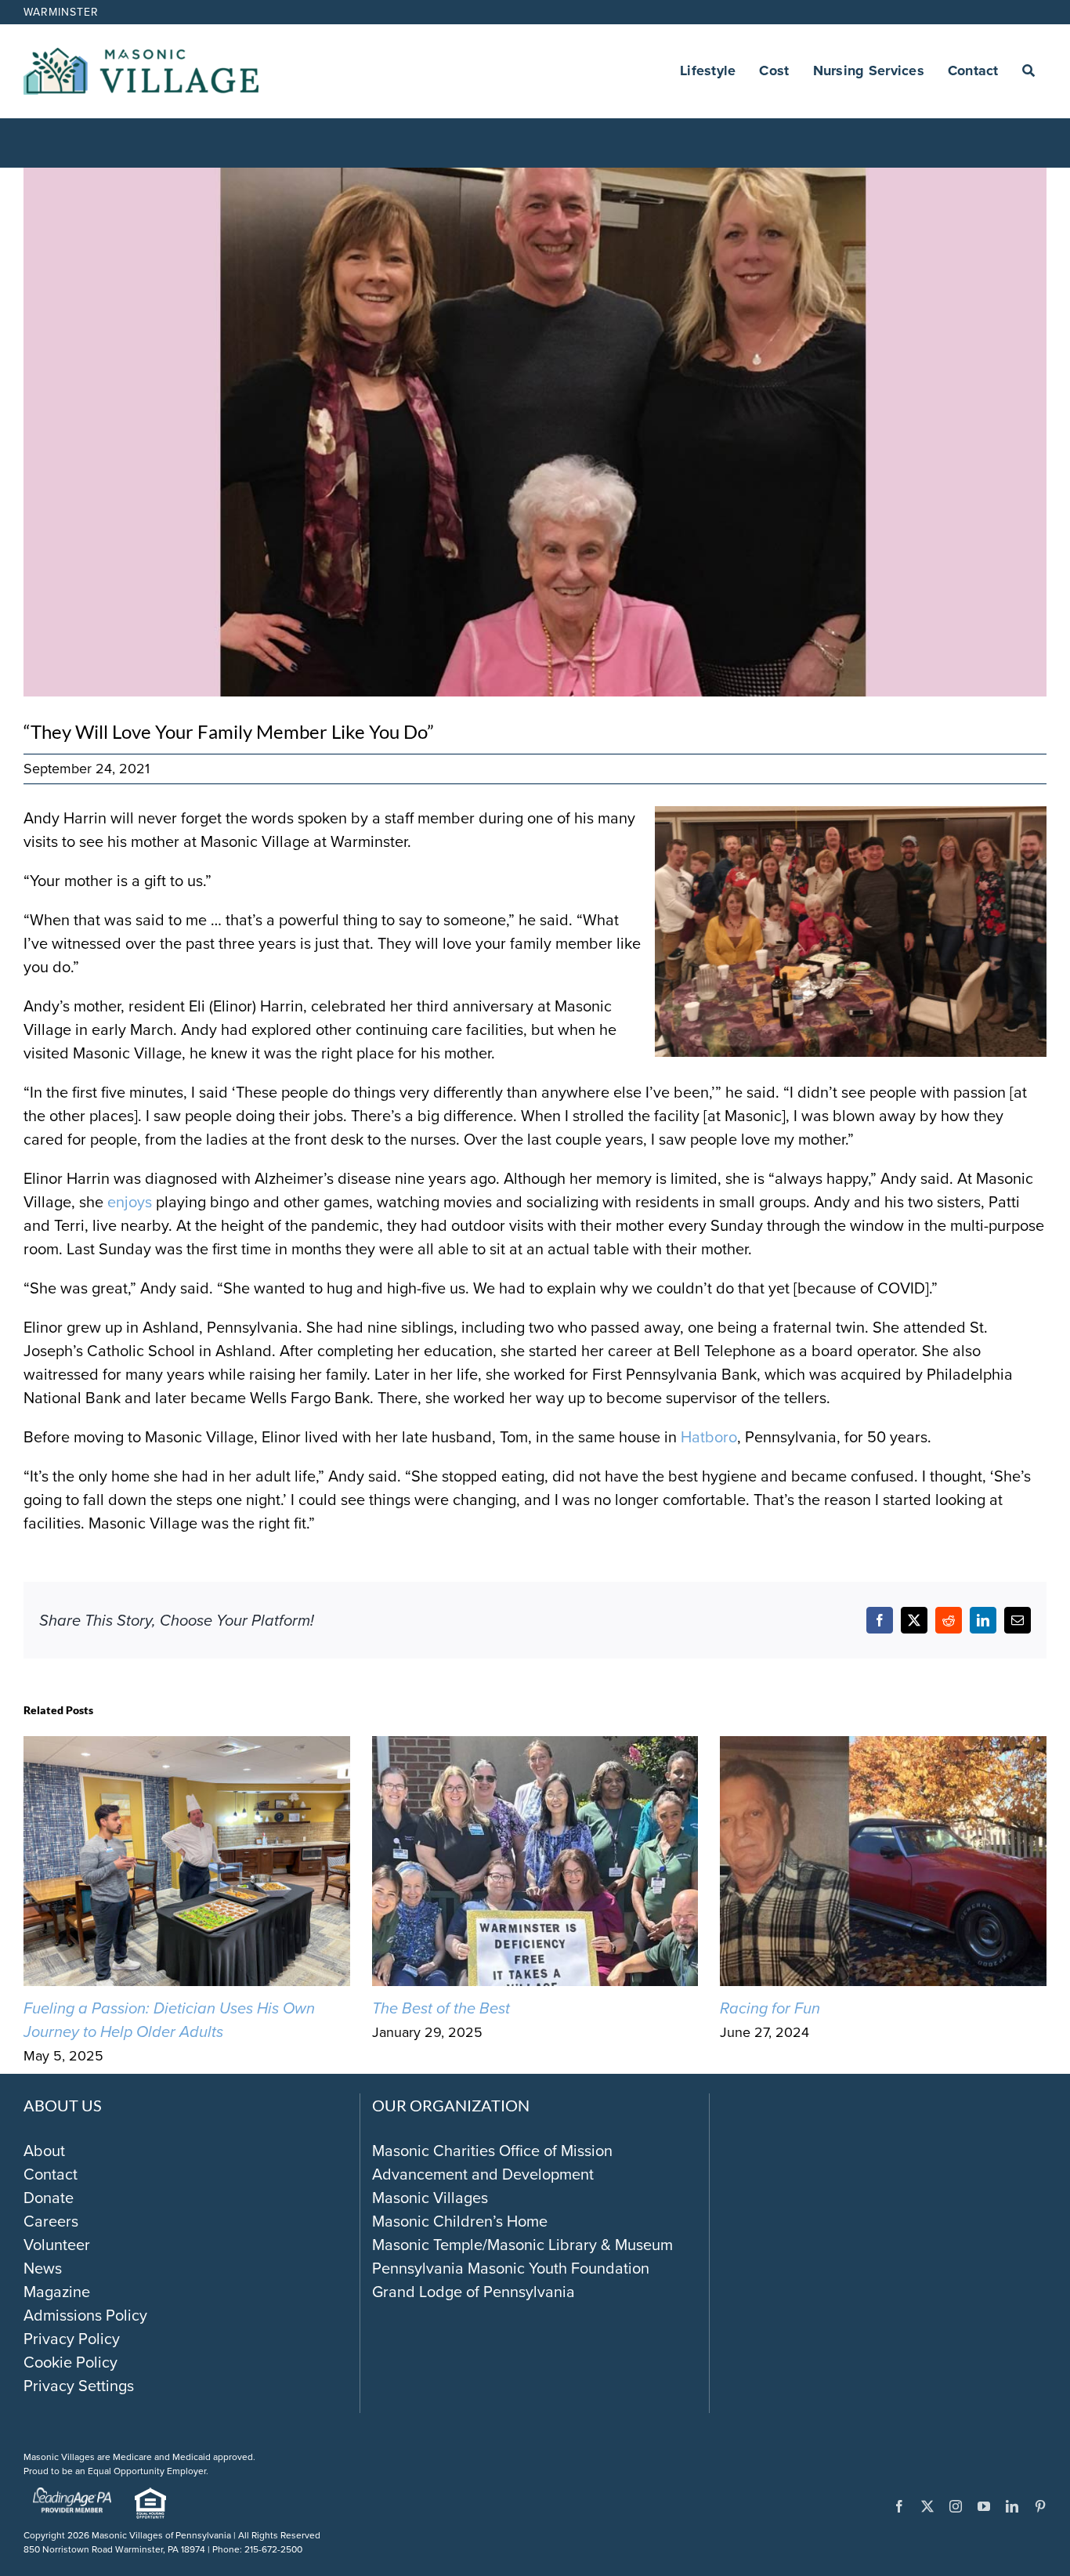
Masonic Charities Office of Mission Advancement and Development (492, 2162)
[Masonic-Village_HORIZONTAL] (141, 56)
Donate (49, 2198)
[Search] (1028, 71)
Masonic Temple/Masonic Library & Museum (522, 2245)
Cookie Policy (70, 2362)
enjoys (130, 1202)
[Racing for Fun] (883, 1748)
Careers (51, 2221)
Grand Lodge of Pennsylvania (474, 2292)
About (44, 2151)
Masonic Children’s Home (460, 2221)
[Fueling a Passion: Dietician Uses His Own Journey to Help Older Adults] (187, 1748)
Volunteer (57, 2245)
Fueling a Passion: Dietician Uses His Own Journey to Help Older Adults (169, 2020)
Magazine (57, 2292)
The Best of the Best (441, 2008)
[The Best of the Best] (535, 1748)
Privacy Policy (72, 2339)
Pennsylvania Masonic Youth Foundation (511, 2268)
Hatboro (709, 1437)
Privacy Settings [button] (79, 2386)
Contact (51, 2174)
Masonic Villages (430, 2198)
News (43, 2268)
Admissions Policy (85, 2315)
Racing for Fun (770, 2008)
